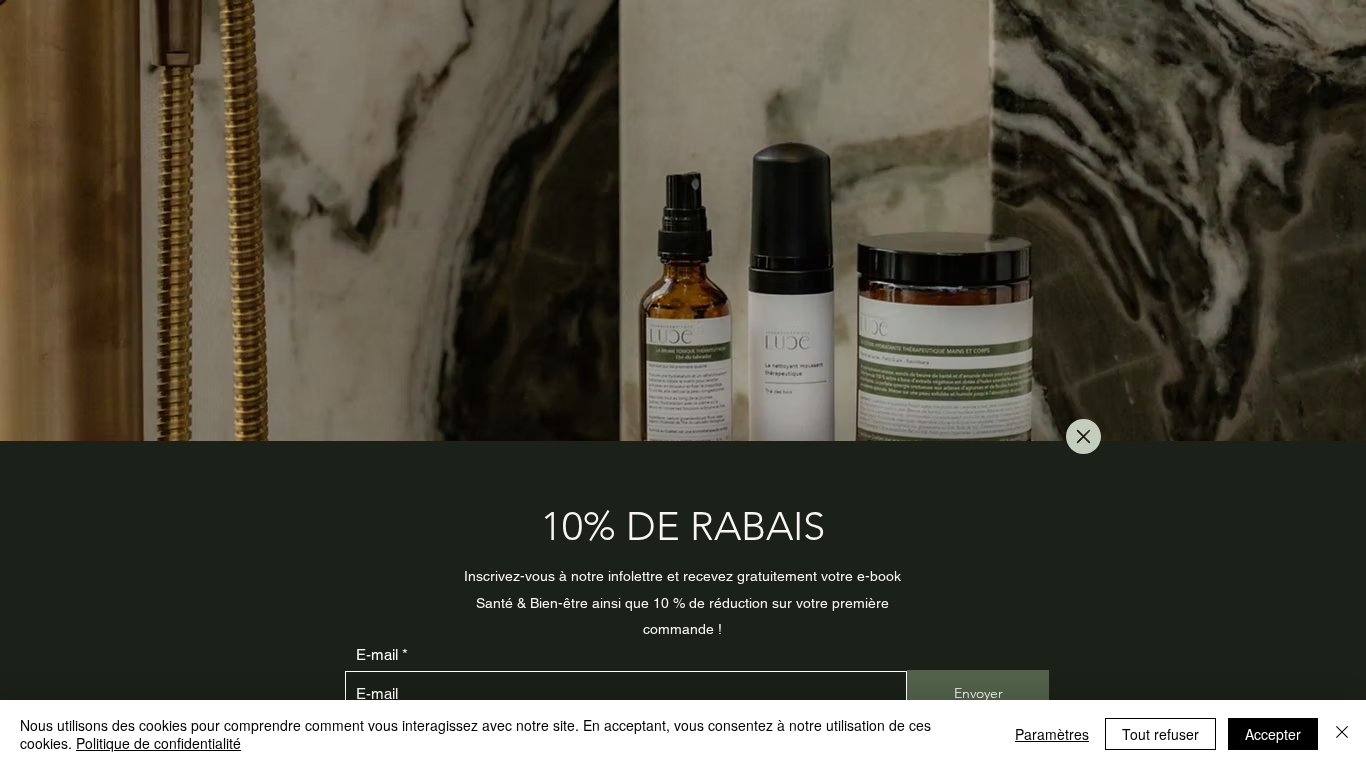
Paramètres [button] (1052, 734)
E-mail (377, 654)
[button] (1083, 436)
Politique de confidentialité (158, 743)
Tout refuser (1160, 734)
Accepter (1273, 734)
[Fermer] (1342, 734)
